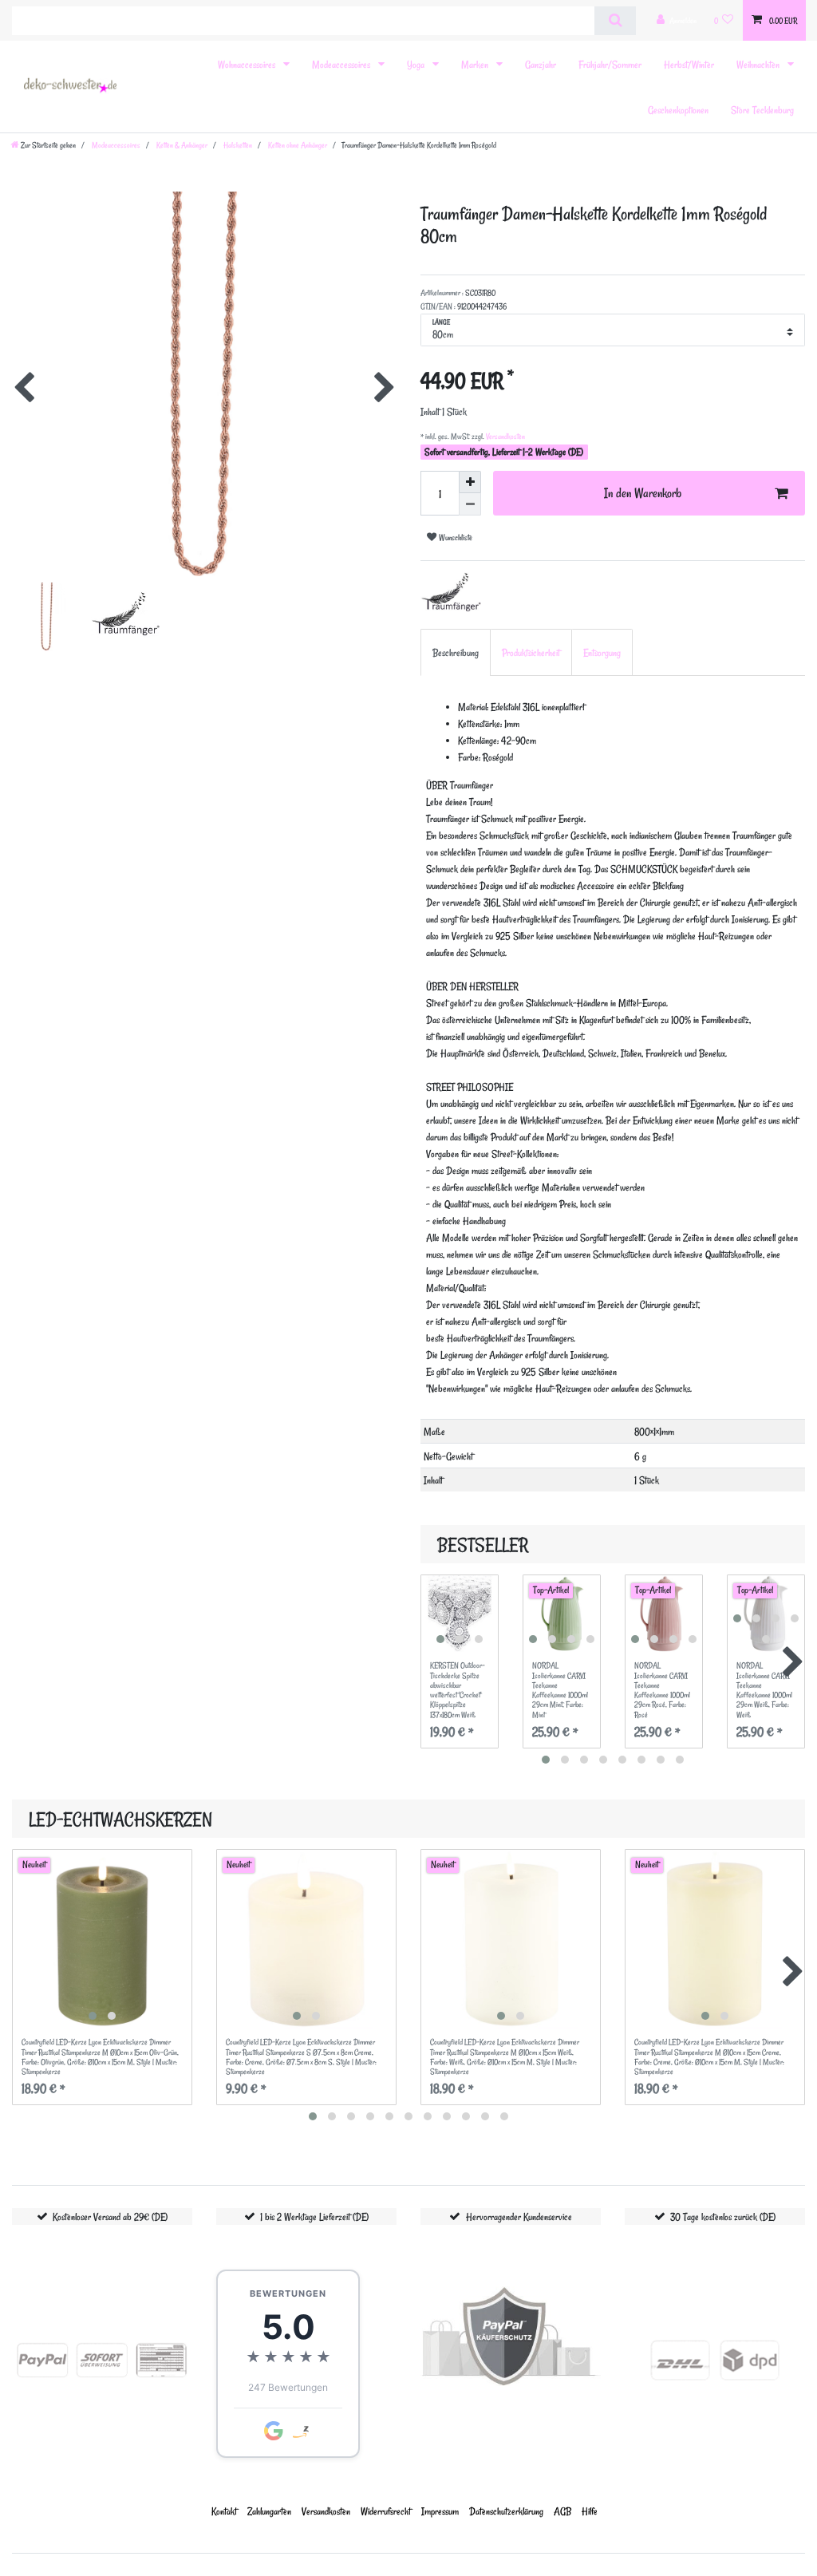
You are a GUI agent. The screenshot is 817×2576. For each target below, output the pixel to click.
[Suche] (615, 21)
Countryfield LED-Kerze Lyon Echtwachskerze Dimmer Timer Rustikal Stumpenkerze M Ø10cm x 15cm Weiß (505, 2057)
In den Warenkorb (643, 493)
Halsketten (237, 145)
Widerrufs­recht (386, 2511)
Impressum (440, 2511)
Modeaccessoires (342, 64)
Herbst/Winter (689, 64)
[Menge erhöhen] (470, 482)
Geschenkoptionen (678, 110)
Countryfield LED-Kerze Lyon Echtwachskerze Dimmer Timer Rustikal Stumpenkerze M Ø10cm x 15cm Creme (709, 2057)
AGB (562, 2511)
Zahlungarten (269, 2511)
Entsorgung (602, 652)
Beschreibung (456, 652)
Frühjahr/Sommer (610, 64)
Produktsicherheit (531, 652)
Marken (476, 64)
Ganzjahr (541, 64)
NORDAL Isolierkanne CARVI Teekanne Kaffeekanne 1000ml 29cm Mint (560, 1690)
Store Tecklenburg (762, 110)
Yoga (417, 64)
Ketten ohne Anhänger (297, 145)
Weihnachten (759, 64)
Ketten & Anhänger (181, 145)
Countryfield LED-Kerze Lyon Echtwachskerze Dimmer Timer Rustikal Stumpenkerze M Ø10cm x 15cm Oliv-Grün (100, 2057)
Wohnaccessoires (248, 64)
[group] (460, 1614)
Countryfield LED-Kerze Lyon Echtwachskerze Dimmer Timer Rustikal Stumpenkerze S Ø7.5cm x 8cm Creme (301, 2057)
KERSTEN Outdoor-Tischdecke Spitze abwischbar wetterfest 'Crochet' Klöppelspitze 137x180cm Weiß (458, 1690)
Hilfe (590, 2511)
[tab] (456, 652)
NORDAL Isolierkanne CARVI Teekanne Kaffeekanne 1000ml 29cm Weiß (764, 1690)
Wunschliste (454, 537)
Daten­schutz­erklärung (506, 2511)
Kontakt (224, 2511)
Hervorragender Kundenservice (519, 2216)
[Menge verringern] (470, 504)
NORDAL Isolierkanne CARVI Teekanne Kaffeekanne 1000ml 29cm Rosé (662, 1690)
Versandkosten (505, 437)
